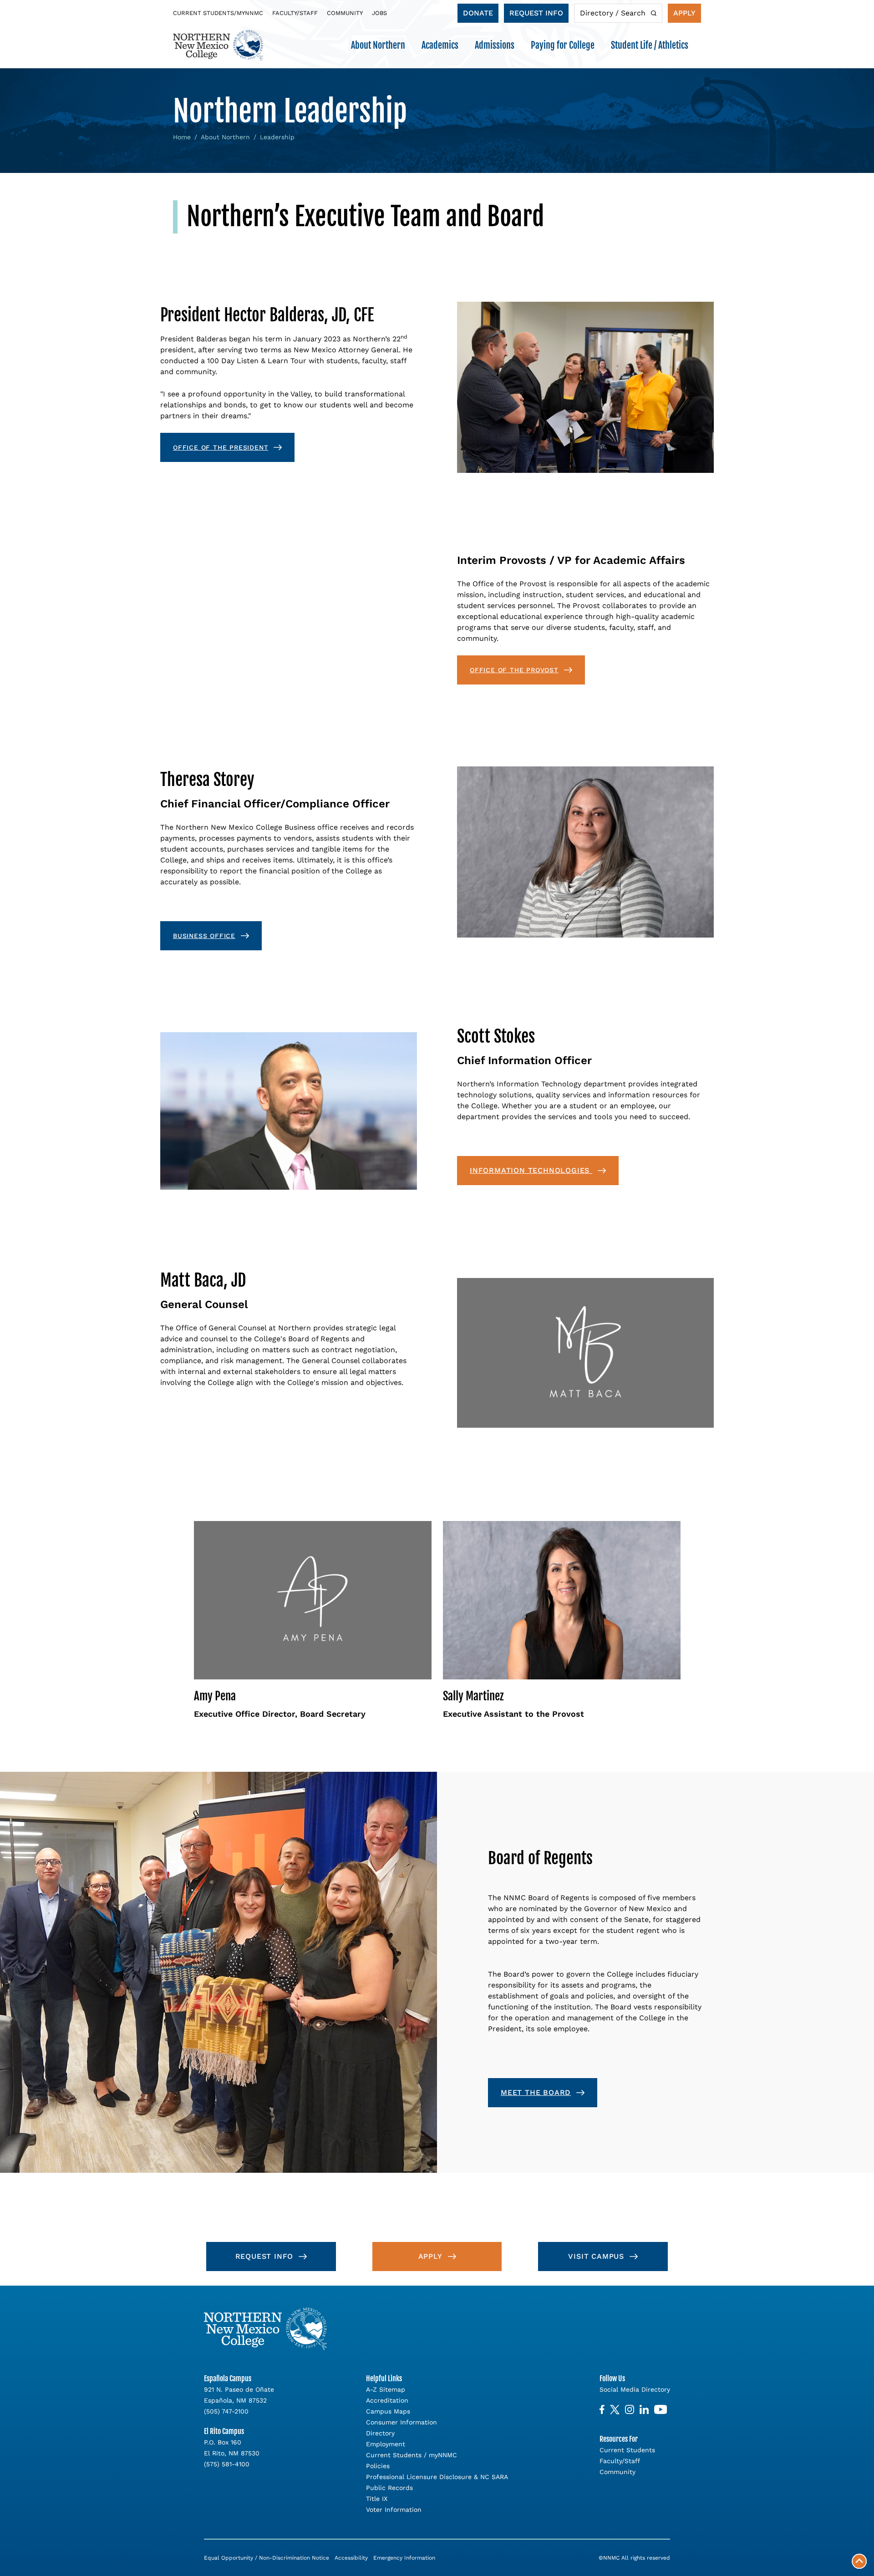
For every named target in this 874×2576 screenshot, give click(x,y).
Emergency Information (404, 2558)
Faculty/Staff (295, 13)
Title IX (377, 2499)
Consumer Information (401, 2422)
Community (345, 13)
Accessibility (351, 2558)
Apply (684, 13)
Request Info (536, 13)
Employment (386, 2444)
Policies (378, 2466)
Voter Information (394, 2510)
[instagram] (630, 2410)
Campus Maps (388, 2411)
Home (182, 137)
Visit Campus (596, 2256)
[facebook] (602, 2410)
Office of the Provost (514, 670)
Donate (478, 13)
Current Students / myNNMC (412, 2455)
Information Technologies (531, 1170)
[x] (615, 2410)
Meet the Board (536, 2092)
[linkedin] (644, 2410)
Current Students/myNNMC (218, 13)
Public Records (389, 2488)
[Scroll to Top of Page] (859, 2561)
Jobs (379, 13)
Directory (380, 2433)
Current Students (627, 2450)
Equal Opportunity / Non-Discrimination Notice (267, 2558)
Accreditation (387, 2400)
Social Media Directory (635, 2389)
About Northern (225, 137)
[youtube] (661, 2410)
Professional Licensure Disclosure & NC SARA (437, 2477)
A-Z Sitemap (386, 2389)
